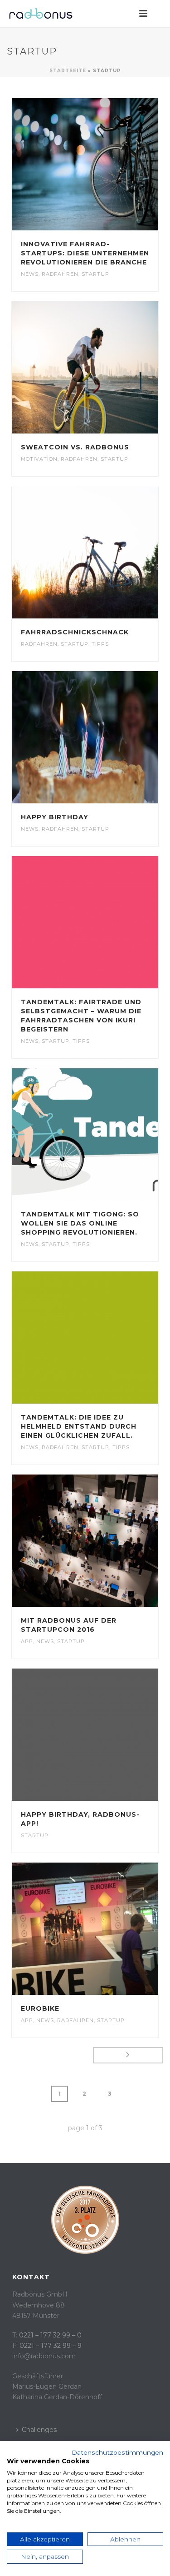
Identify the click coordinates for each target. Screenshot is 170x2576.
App (27, 1641)
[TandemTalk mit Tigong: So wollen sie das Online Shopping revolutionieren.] (103, 1134)
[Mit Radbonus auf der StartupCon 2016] (103, 1540)
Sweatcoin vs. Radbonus (75, 447)
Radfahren (60, 274)
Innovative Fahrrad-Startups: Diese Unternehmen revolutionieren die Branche (85, 253)
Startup (95, 274)
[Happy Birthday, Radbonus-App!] (103, 1734)
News (30, 274)
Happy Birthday (55, 817)
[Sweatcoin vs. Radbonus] (103, 367)
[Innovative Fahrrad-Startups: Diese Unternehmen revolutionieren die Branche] (103, 164)
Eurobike (40, 2008)
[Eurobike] (103, 1928)
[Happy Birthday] (103, 737)
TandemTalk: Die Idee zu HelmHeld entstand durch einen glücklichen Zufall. (79, 1426)
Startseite (68, 71)
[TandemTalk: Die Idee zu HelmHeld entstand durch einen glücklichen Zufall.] (103, 1337)
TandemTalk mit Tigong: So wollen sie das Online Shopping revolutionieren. (80, 1223)
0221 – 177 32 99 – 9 (51, 2346)
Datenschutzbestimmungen (117, 2452)
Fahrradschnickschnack (75, 632)
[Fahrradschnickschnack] (103, 552)
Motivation (39, 459)
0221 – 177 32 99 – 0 (50, 2335)
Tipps (100, 644)
